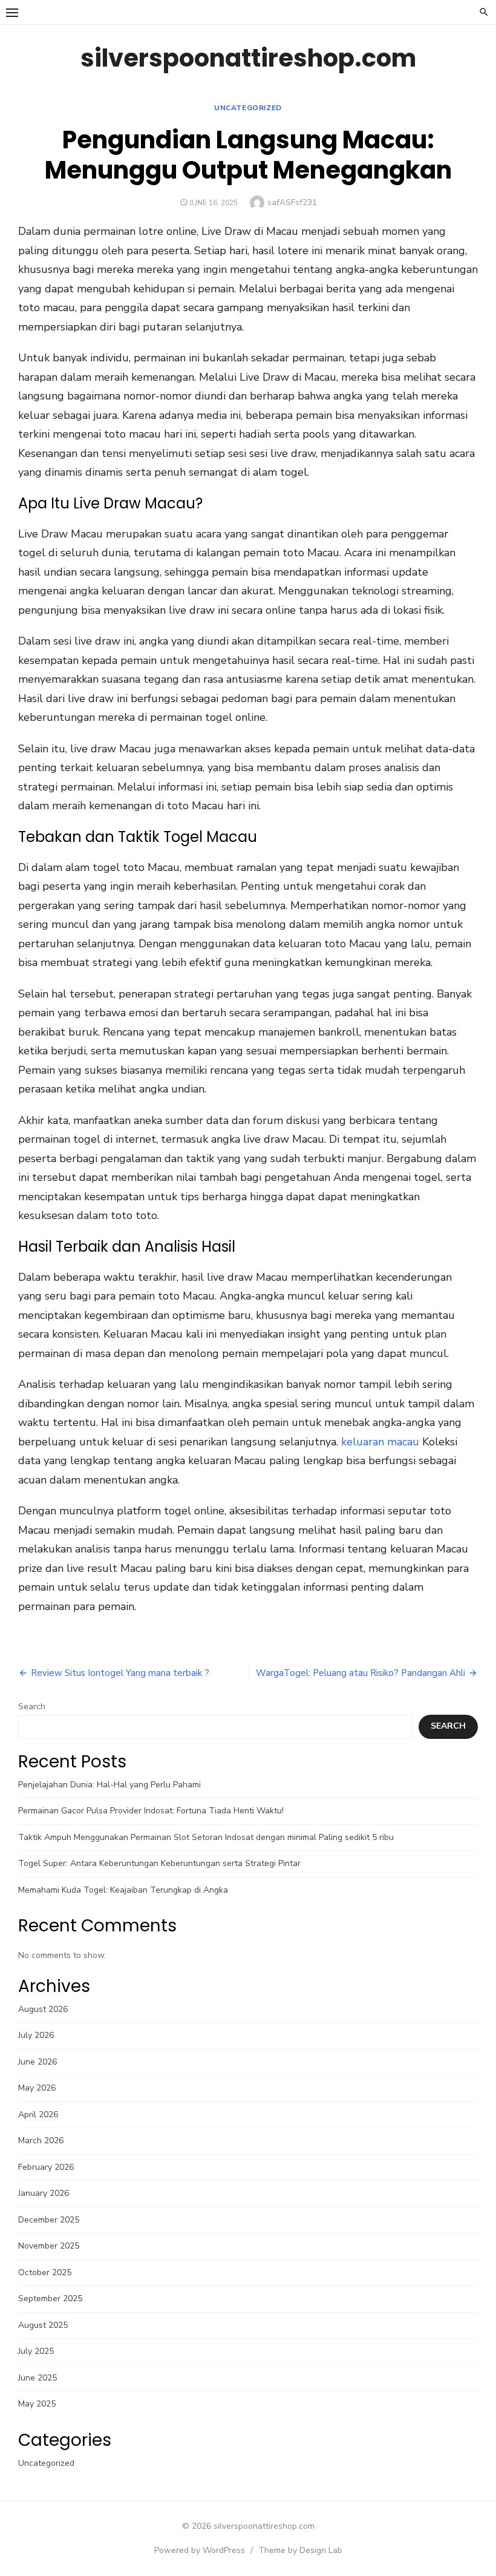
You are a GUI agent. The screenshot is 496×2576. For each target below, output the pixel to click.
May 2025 (37, 2404)
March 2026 (41, 2141)
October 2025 (45, 2272)
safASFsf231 (292, 202)
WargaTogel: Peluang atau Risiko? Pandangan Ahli (361, 1673)
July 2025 (36, 2351)
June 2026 (38, 2062)
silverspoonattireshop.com (248, 58)
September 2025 (50, 2298)
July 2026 (36, 2035)
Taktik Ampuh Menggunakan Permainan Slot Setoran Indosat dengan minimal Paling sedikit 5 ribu (206, 1837)
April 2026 (38, 2114)
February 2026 (46, 2167)
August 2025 (43, 2325)
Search (32, 1707)
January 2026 (44, 2193)
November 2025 (49, 2246)
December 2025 (49, 2220)
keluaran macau (380, 1442)
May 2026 (37, 2088)
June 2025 (38, 2378)
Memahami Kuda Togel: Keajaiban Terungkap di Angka (123, 1890)
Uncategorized (248, 108)
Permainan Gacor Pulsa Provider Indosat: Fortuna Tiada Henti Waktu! (151, 1811)
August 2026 (43, 2009)
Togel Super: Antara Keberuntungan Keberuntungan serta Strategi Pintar (159, 1863)
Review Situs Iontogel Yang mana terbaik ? (120, 1673)
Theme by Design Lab (300, 2550)
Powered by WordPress (200, 2550)
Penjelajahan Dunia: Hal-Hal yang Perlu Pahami (109, 1785)
